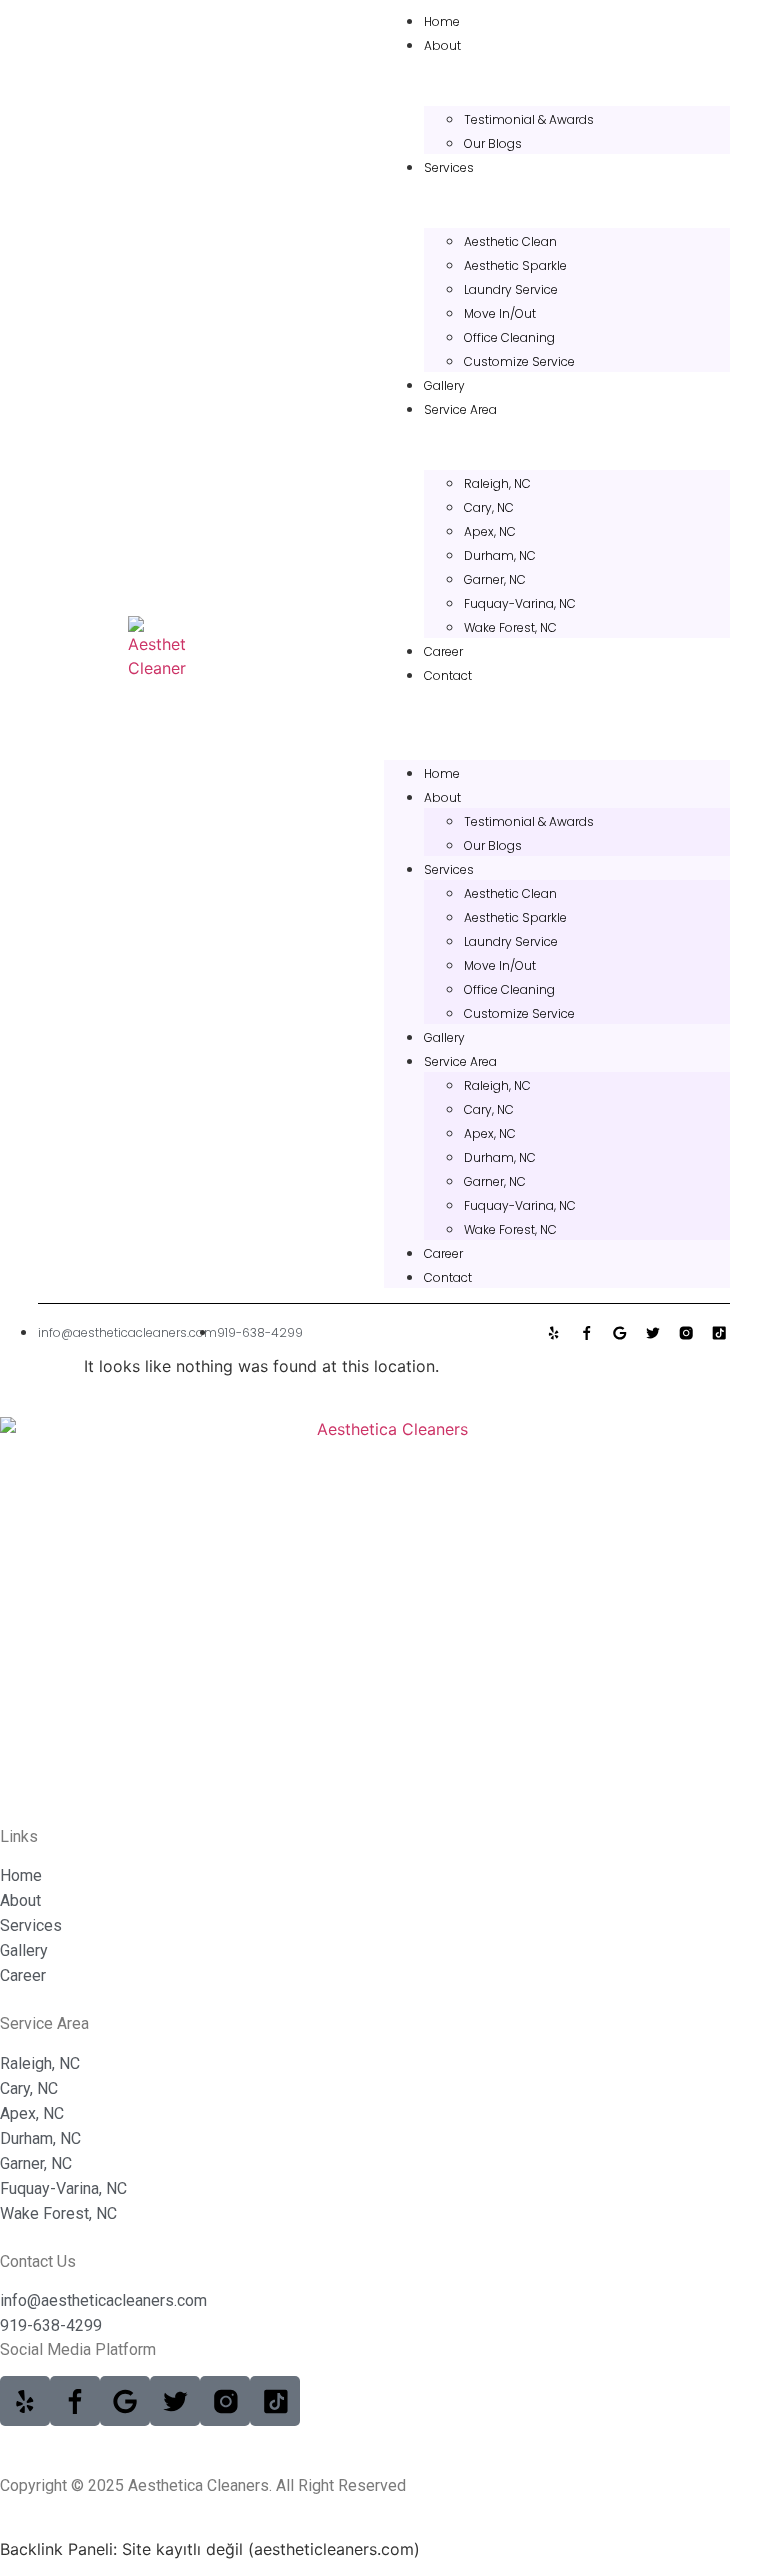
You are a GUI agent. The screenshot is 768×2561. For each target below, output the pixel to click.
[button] (557, 698)
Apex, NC (490, 531)
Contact (448, 675)
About (442, 45)
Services (449, 167)
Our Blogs (493, 143)
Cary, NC (489, 507)
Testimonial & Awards (529, 119)
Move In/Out (500, 313)
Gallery (444, 385)
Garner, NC (495, 579)
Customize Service (519, 361)
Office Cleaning (509, 337)
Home (442, 21)
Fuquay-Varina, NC (520, 603)
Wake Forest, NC (510, 627)
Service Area (460, 409)
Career (443, 651)
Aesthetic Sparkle (515, 265)
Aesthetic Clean (510, 241)
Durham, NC (500, 555)
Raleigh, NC (497, 483)
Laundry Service (511, 289)
